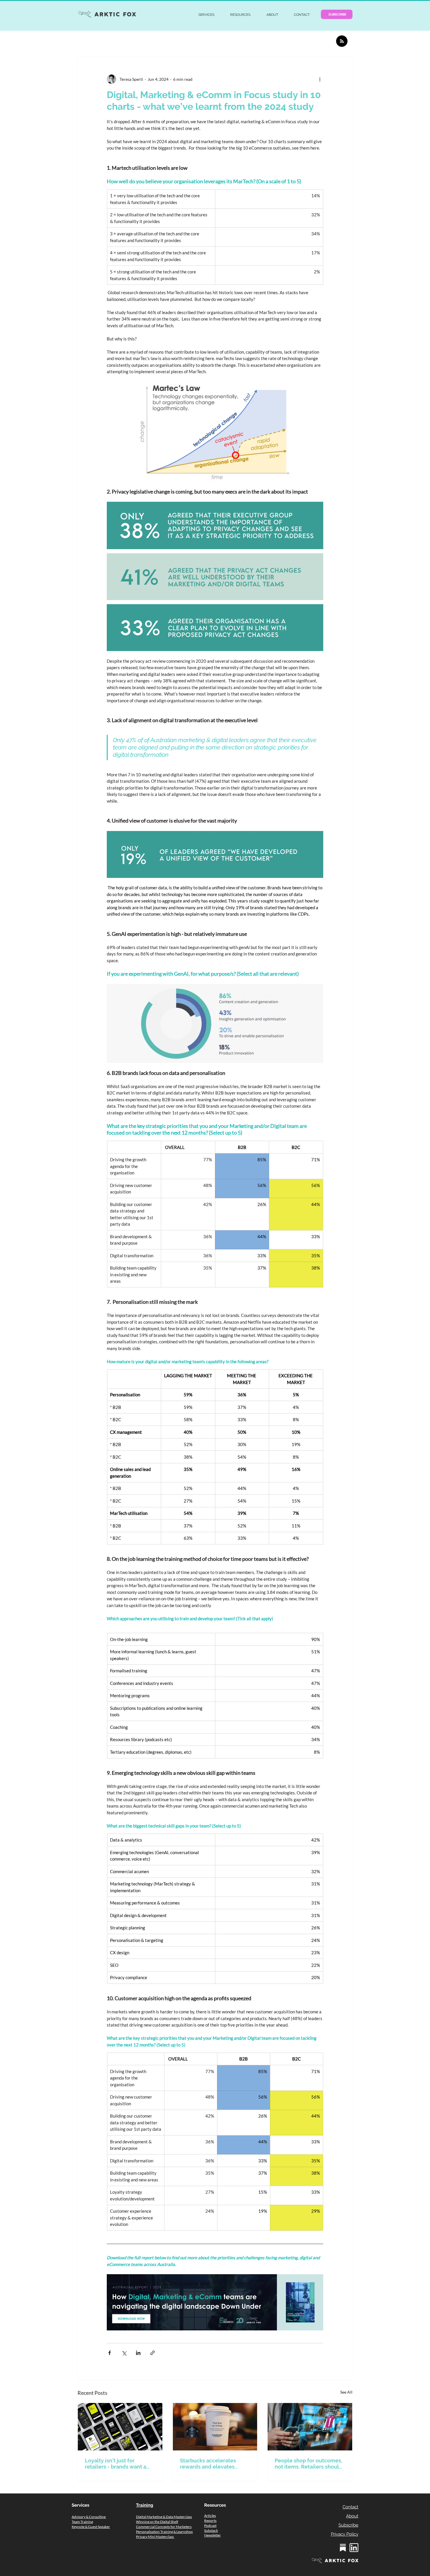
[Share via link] (153, 2353)
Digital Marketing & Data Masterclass (164, 2517)
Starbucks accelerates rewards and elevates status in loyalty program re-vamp (211, 2464)
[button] (206, 15)
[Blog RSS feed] (342, 41)
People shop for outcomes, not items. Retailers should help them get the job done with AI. (309, 2464)
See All (346, 2392)
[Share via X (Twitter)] (124, 2353)
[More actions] (320, 79)
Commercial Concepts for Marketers (164, 2527)
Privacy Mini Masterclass (155, 2537)
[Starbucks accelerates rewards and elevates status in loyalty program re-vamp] (215, 2427)
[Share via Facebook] (110, 2353)
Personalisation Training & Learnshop (164, 2532)
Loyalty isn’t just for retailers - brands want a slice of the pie (116, 2464)
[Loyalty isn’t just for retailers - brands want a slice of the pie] (120, 2427)
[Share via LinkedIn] (138, 2353)
